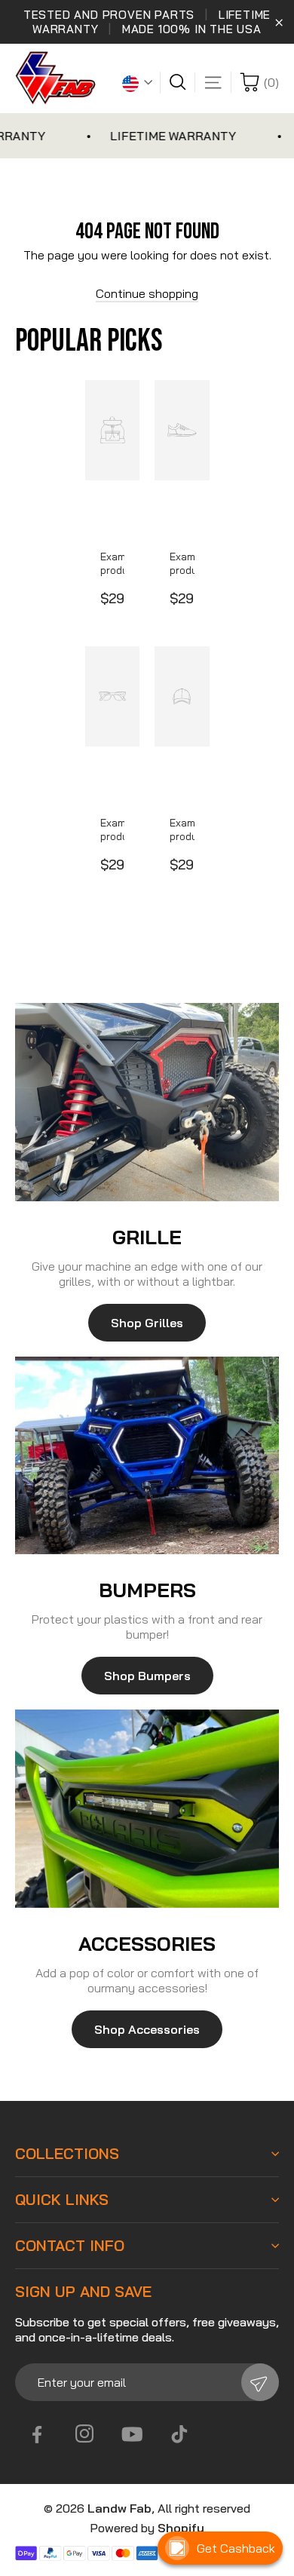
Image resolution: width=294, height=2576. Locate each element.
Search (182, 82)
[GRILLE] (147, 1102)
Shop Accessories (147, 2029)
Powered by (147, 2528)
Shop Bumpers (147, 1676)
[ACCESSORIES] (147, 1809)
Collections (67, 2154)
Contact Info (70, 2246)
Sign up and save (83, 2292)
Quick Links (62, 2200)
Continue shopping (147, 293)
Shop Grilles (147, 1323)
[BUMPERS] (147, 1456)
